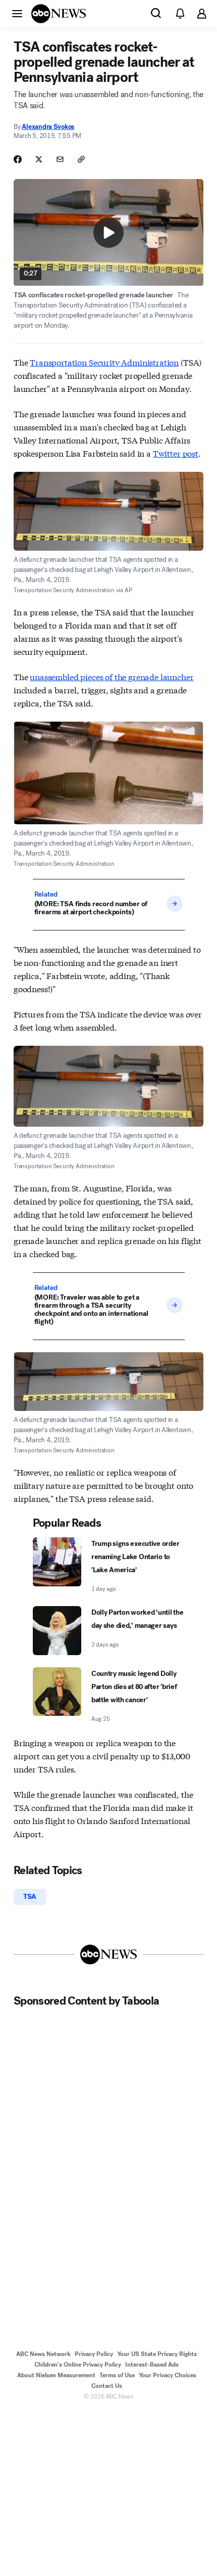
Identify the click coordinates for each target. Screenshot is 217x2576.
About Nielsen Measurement (56, 2375)
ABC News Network (43, 2354)
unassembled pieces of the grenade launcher (112, 676)
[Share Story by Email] (60, 159)
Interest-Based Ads (152, 2365)
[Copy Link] (81, 159)
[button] (17, 13)
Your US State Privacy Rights (157, 2354)
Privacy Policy (94, 2354)
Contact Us (107, 2386)
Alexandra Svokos (48, 127)
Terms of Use (117, 2375)
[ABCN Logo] (59, 14)
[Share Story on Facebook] (18, 159)
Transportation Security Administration (104, 362)
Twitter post (176, 453)
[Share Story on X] (39, 159)
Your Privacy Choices (168, 2375)
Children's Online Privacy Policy (78, 2365)
